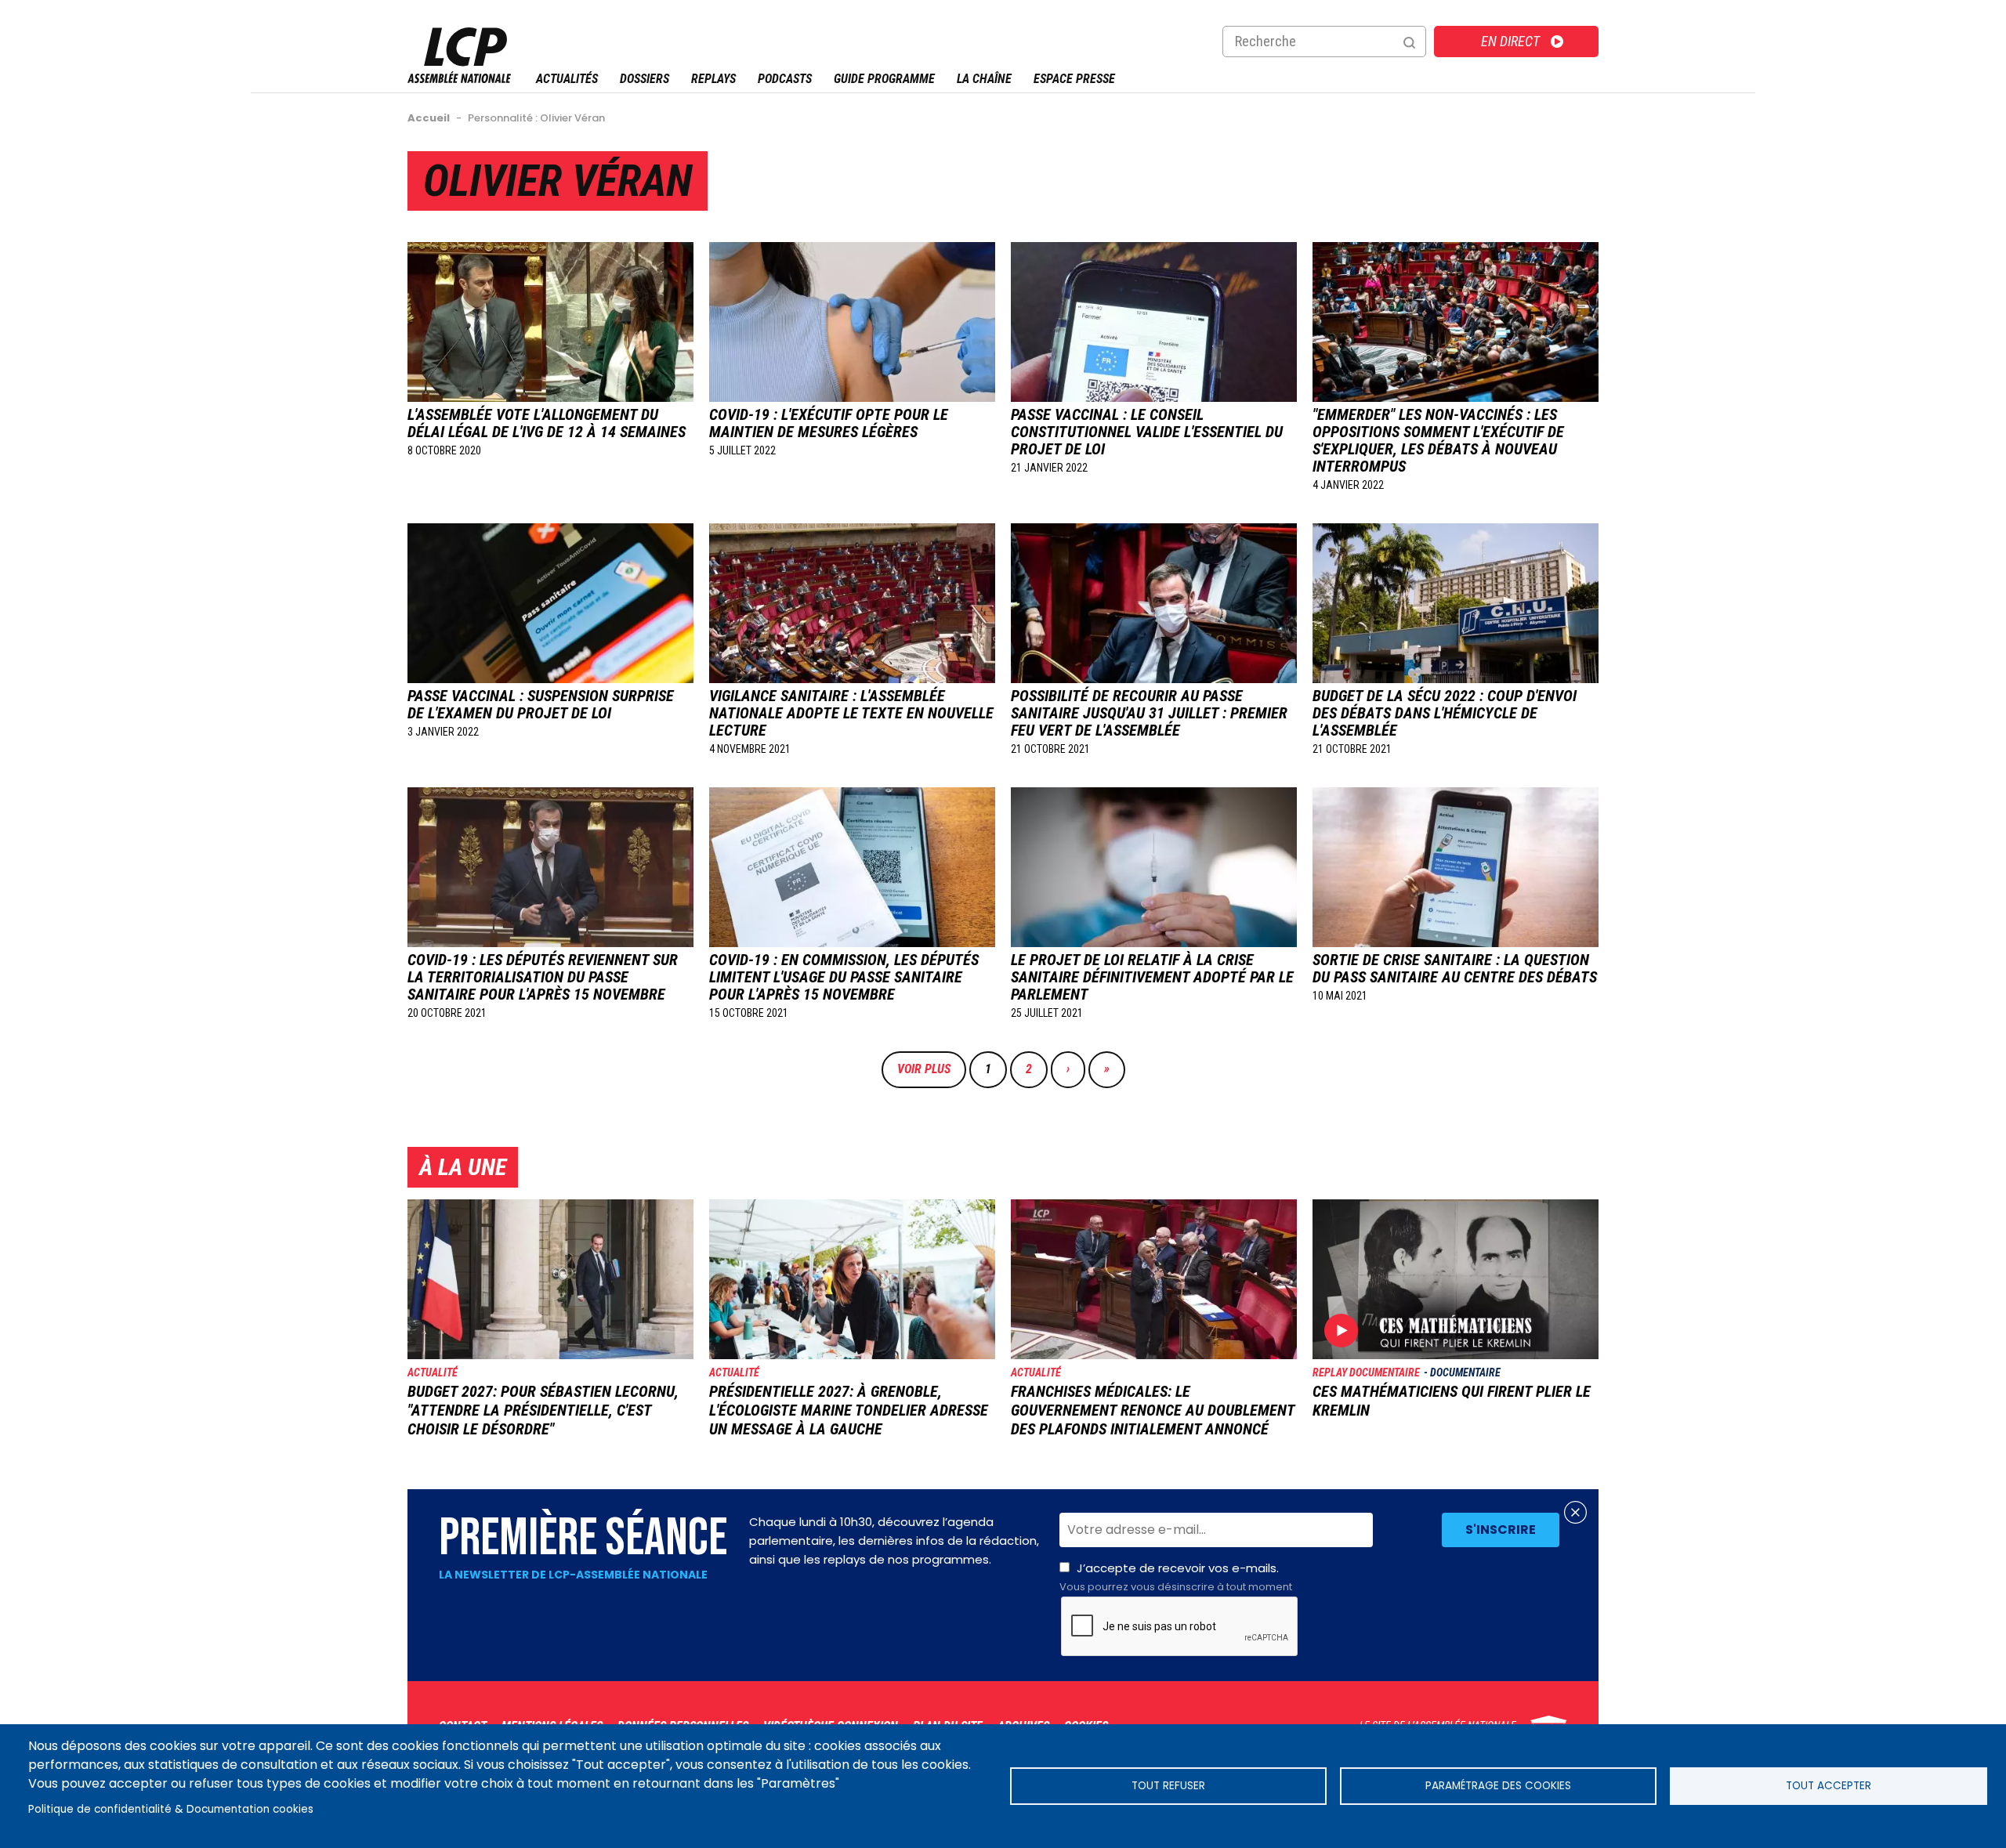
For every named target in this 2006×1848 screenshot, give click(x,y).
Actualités (567, 79)
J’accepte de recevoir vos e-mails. (1176, 1577)
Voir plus (924, 1069)
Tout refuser (1168, 1786)
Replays (713, 79)
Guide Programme (884, 79)
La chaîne (984, 79)
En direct (1510, 41)
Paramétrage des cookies (1498, 1786)
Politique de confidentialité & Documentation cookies (171, 1809)
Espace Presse (1074, 79)
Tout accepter (1829, 1786)
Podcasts (785, 79)
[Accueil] (459, 79)
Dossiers (645, 79)
